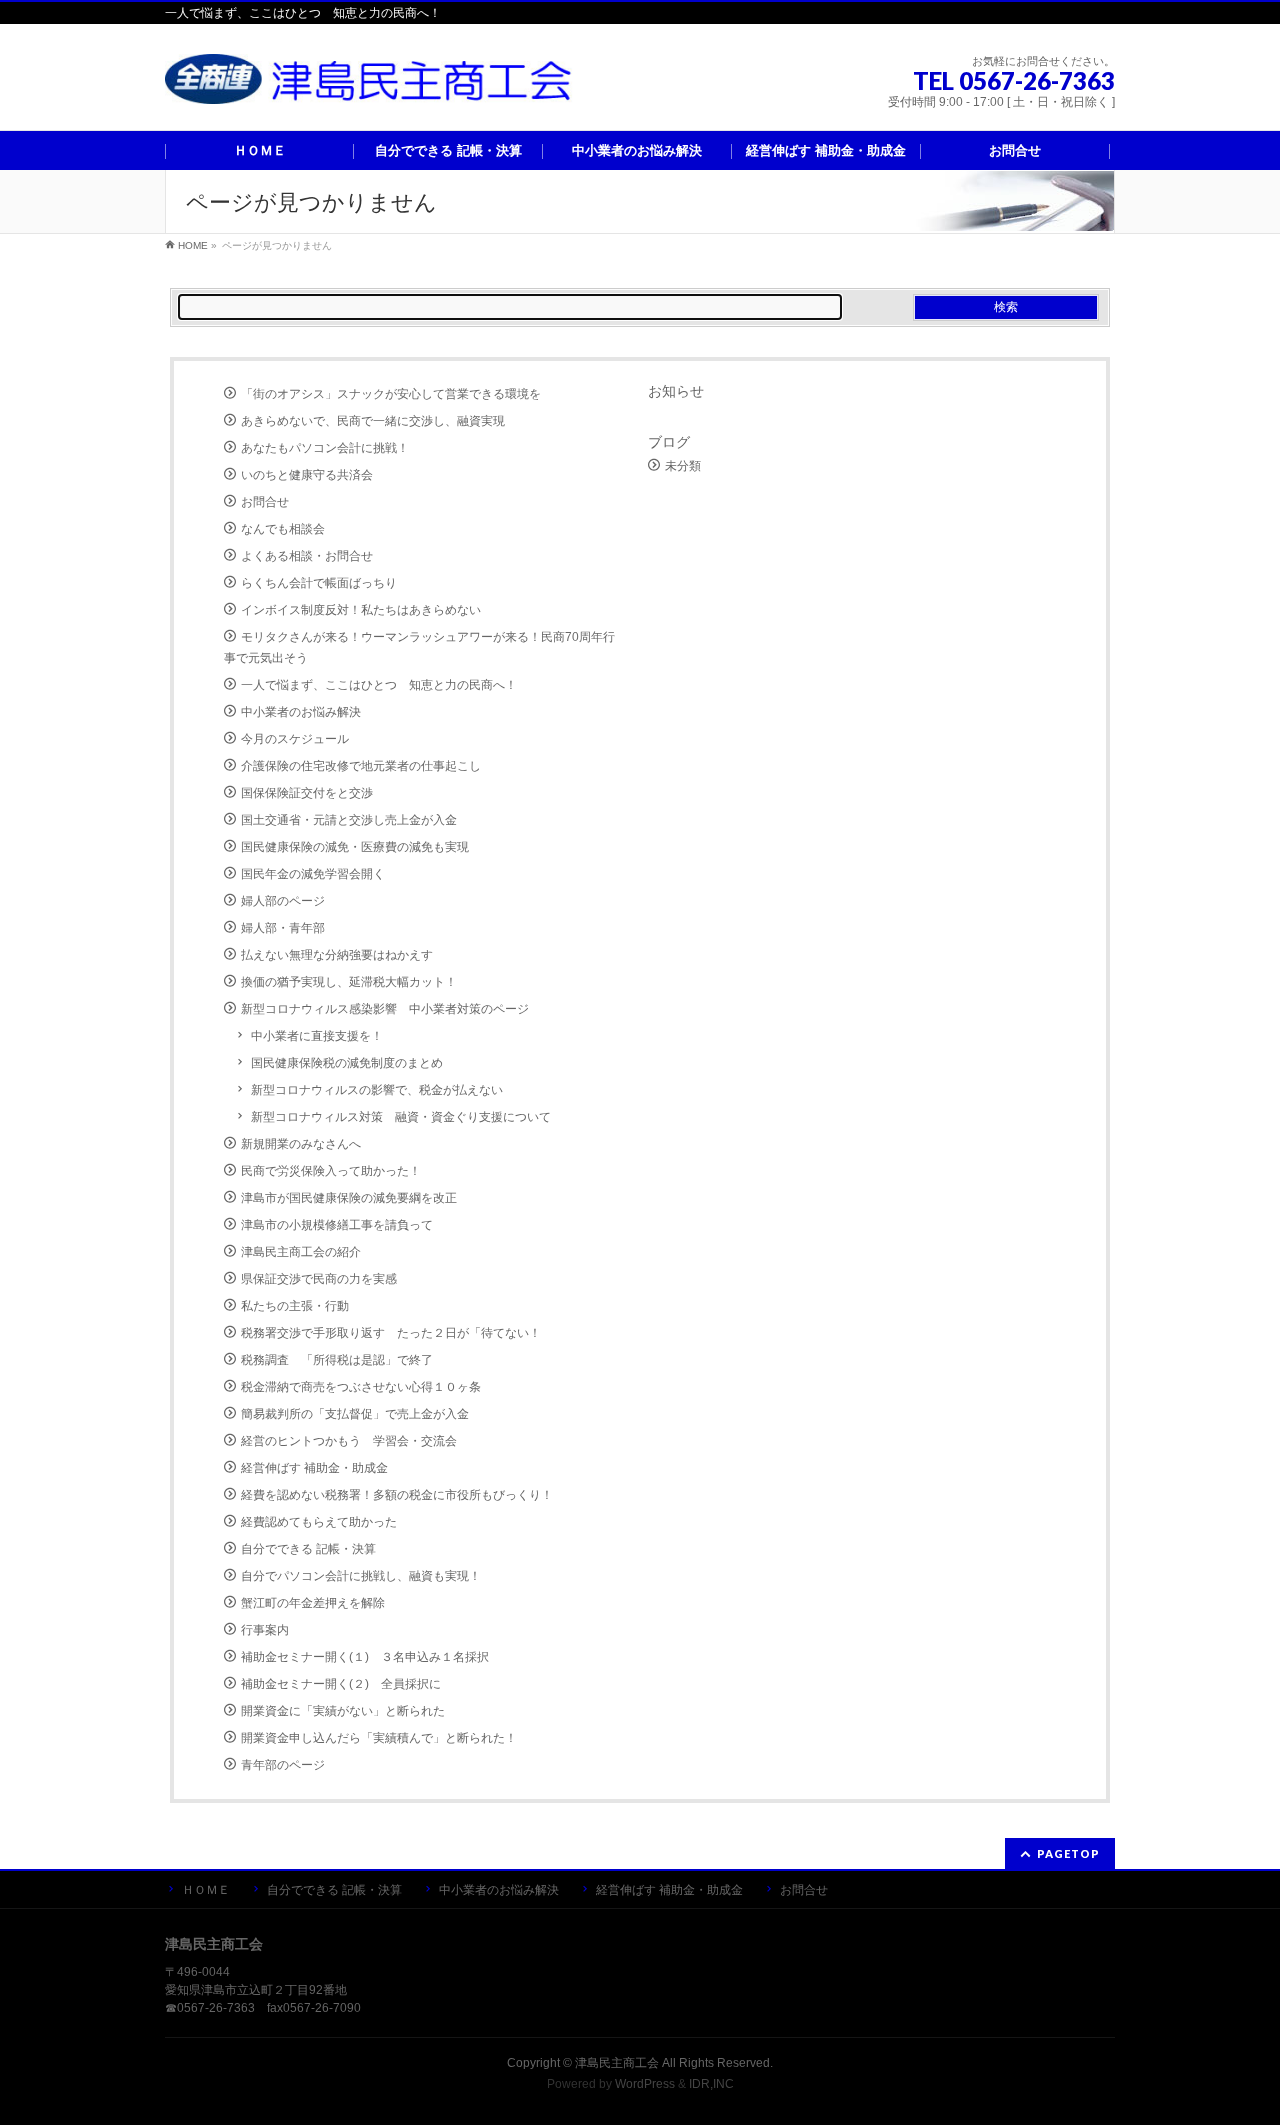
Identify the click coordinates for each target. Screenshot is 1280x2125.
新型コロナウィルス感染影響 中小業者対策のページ (385, 1009)
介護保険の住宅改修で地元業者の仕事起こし (361, 766)
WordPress (645, 2084)
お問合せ (265, 502)
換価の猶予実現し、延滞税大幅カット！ (349, 982)
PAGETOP (1068, 1853)
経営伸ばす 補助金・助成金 (314, 1468)
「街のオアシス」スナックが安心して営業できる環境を (391, 394)
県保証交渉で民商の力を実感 (319, 1279)
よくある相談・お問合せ (307, 556)
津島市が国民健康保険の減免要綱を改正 (349, 1198)
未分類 (683, 466)
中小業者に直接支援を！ (317, 1036)
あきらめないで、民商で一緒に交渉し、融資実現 (373, 421)
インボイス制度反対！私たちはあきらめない (361, 610)
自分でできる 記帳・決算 (308, 1549)
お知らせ (676, 391)
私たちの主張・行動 (295, 1306)
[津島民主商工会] (372, 81)
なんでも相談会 (283, 529)
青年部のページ (283, 1765)
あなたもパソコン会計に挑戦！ (325, 448)
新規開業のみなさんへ (301, 1144)
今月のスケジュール (295, 739)
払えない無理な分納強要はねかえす (337, 955)
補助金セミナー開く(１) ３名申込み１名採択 (365, 1657)
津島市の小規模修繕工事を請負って (337, 1225)
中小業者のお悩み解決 (301, 712)
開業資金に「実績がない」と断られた (343, 1711)
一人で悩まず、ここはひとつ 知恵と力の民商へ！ (379, 685)
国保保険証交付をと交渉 (307, 793)
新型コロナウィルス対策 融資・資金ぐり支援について (401, 1117)
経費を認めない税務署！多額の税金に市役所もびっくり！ (397, 1495)
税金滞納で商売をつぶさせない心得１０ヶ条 (361, 1387)
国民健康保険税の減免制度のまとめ (347, 1063)
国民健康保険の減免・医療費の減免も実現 (355, 847)
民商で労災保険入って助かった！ (331, 1171)
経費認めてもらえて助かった (319, 1522)
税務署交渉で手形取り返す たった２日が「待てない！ (391, 1333)
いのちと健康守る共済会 (307, 475)
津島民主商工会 (617, 2063)
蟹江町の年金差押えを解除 (313, 1603)
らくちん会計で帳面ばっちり (319, 583)
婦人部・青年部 (283, 928)
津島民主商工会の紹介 (301, 1252)
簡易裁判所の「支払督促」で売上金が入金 (355, 1414)
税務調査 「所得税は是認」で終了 (337, 1360)
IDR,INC (711, 2084)
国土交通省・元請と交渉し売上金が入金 (349, 820)
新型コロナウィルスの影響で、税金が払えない (377, 1090)
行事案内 (265, 1630)
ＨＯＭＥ (206, 1890)
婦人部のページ (283, 901)
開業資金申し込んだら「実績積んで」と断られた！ (379, 1738)
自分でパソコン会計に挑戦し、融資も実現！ (361, 1576)
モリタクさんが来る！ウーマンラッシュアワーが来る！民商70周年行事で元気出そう (419, 647)
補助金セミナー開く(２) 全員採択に (341, 1684)
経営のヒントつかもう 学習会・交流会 (349, 1441)
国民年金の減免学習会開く (313, 874)
